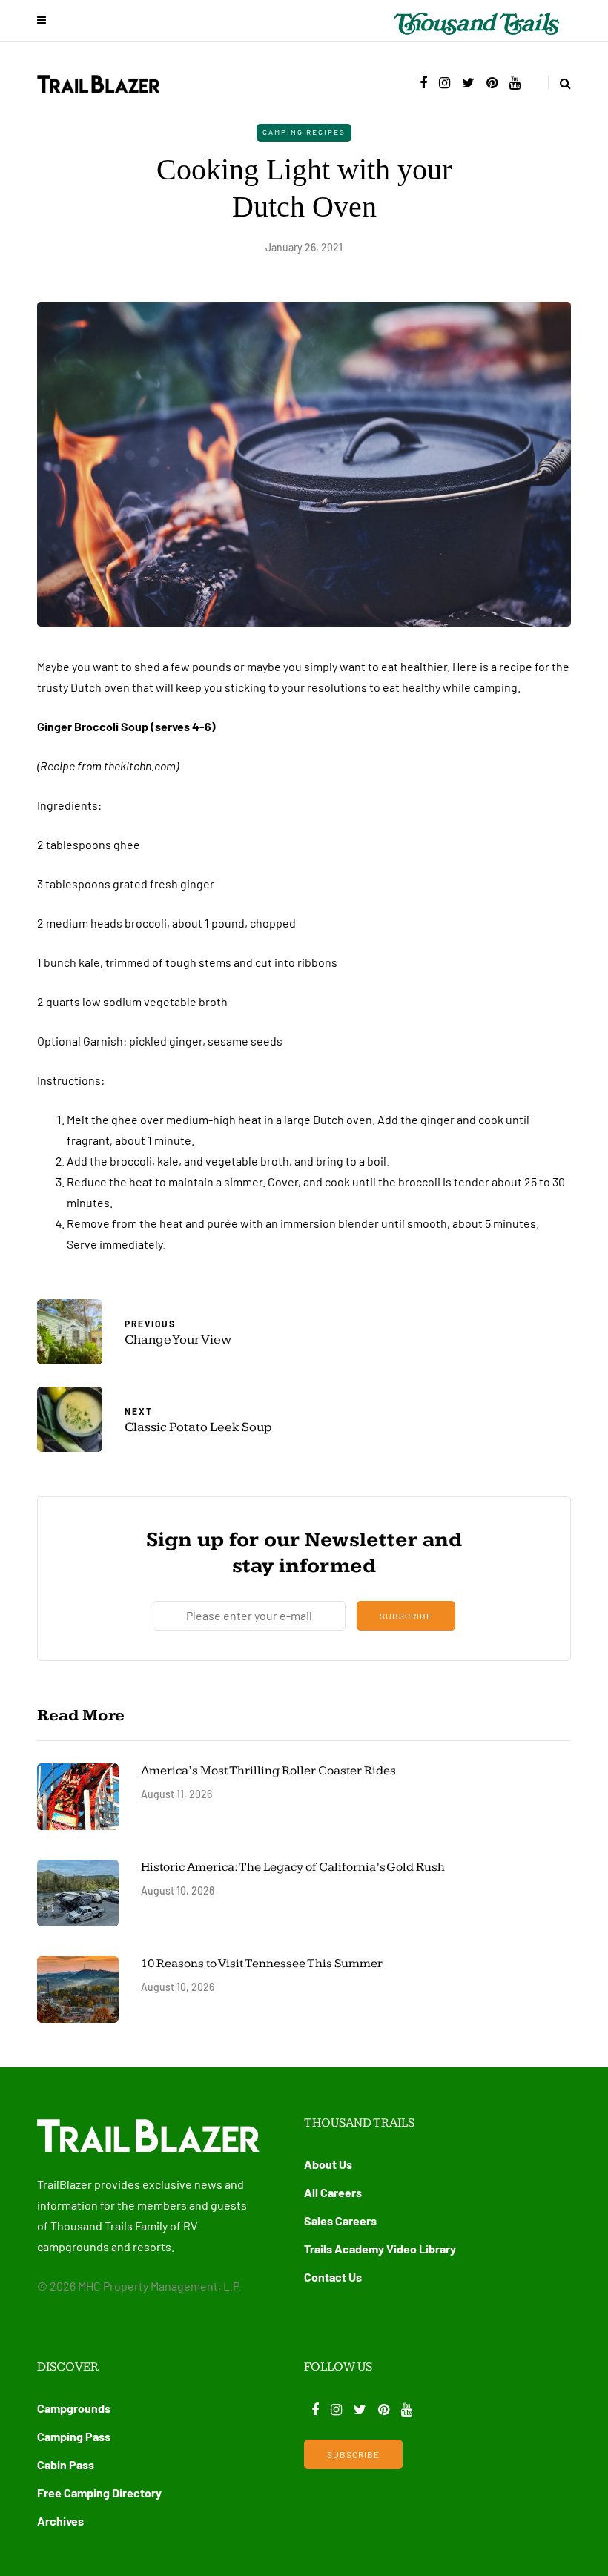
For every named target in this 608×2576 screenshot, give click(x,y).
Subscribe (406, 1616)
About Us (328, 2164)
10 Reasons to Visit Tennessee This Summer (262, 1964)
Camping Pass (74, 2436)
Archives (60, 2521)
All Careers (333, 2192)
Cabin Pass (66, 2464)
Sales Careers (340, 2220)
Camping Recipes (304, 132)
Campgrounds (74, 2408)
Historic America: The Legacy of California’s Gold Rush (294, 1867)
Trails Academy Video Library (380, 2249)
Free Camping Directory (99, 2493)
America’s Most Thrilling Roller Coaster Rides (268, 1771)
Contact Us (333, 2277)
